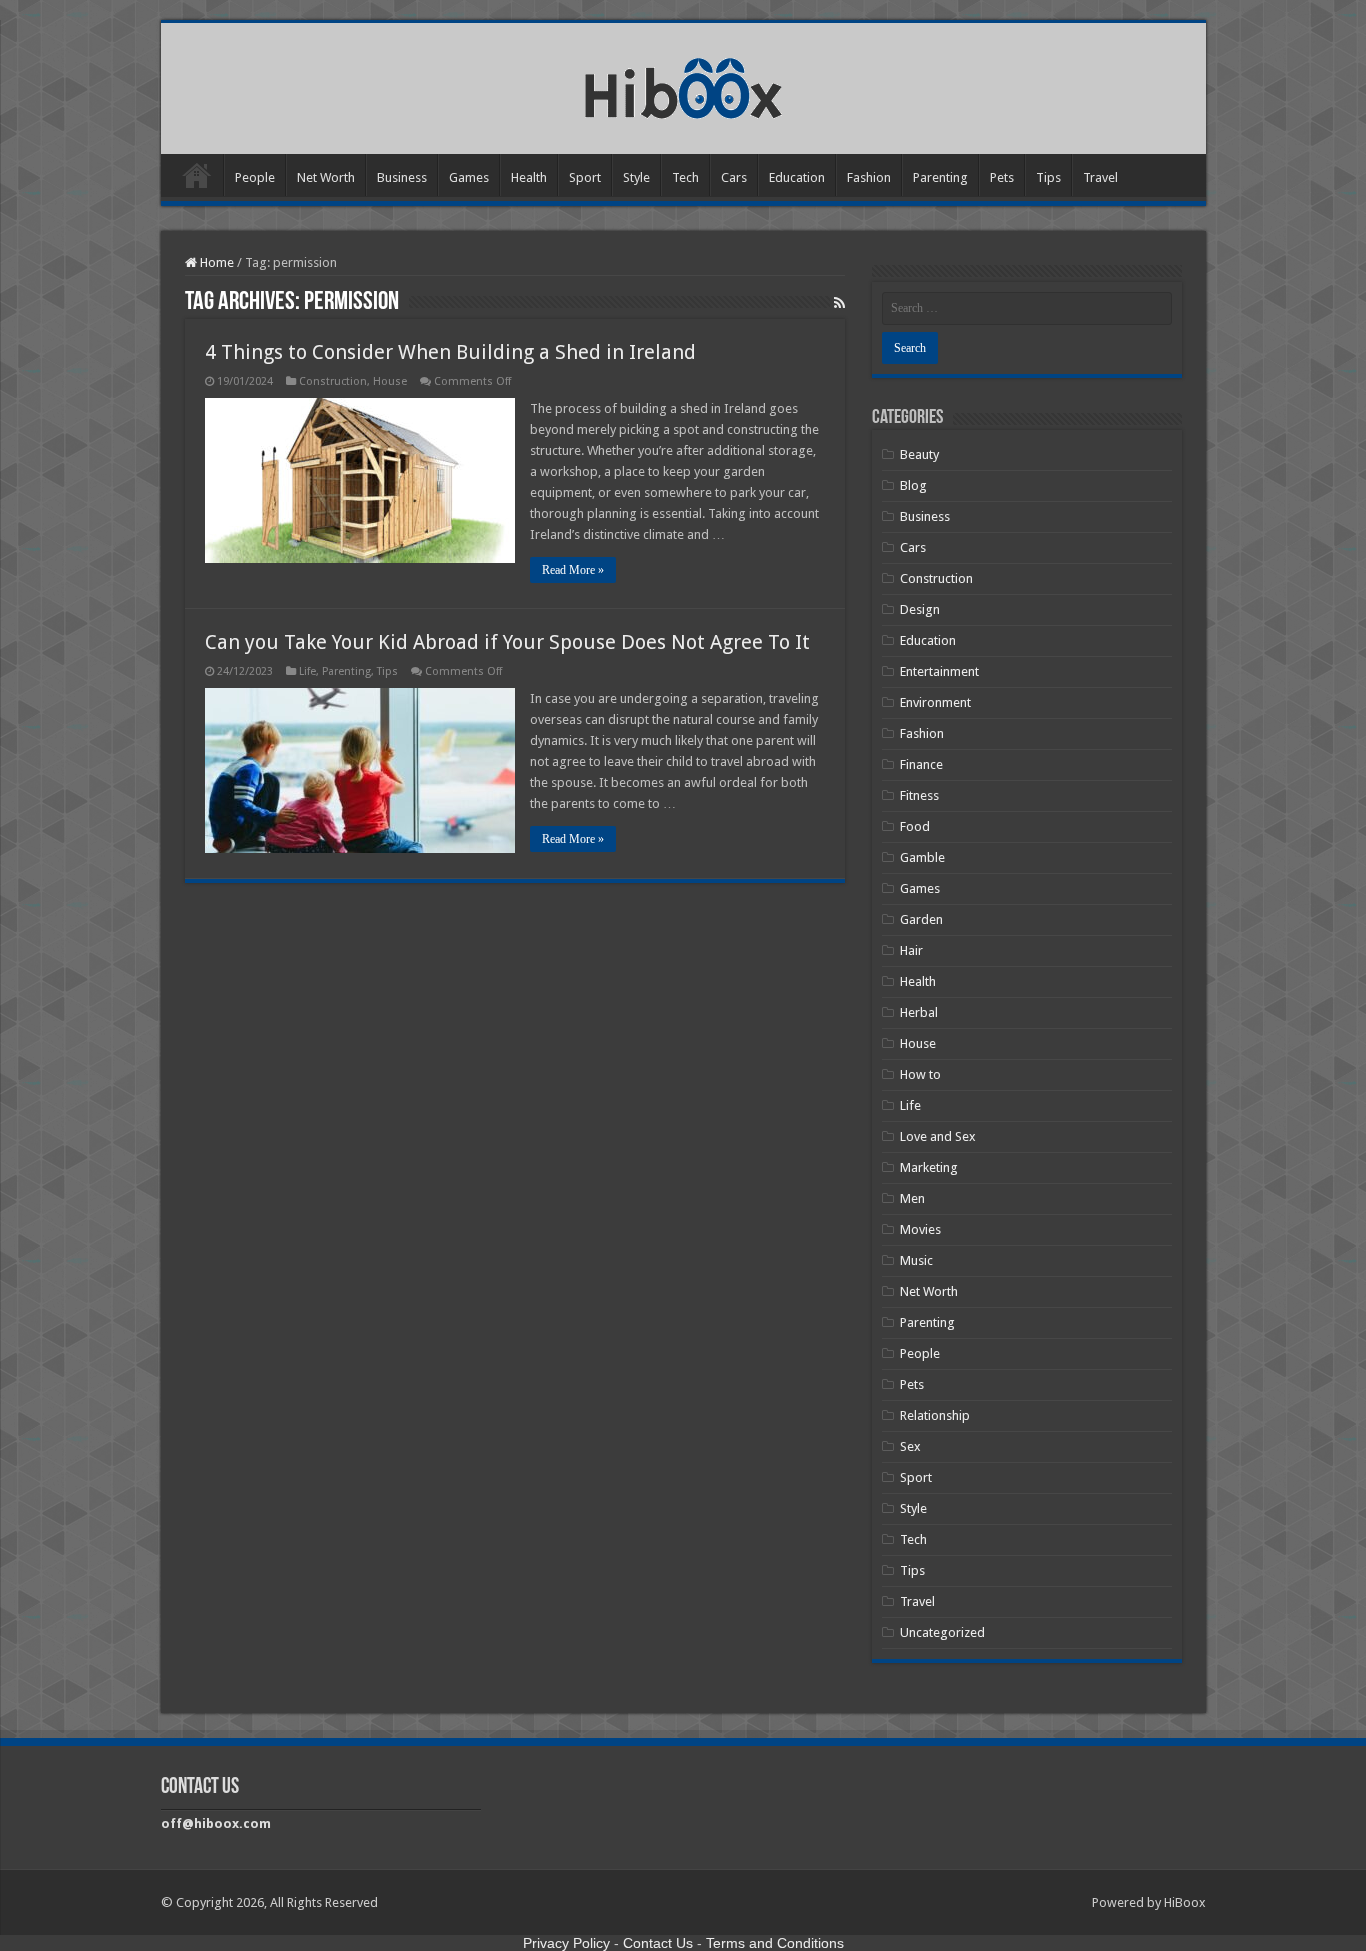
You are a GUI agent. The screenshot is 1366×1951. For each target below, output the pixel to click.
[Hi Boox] (683, 85)
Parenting (940, 177)
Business (402, 177)
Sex (910, 1446)
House (390, 381)
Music (916, 1260)
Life (307, 671)
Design (920, 609)
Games (469, 177)
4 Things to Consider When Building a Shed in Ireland (450, 352)
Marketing (929, 1167)
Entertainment (939, 671)
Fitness (919, 795)
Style (636, 177)
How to (920, 1074)
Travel (1100, 177)
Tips (1048, 177)
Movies (920, 1229)
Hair (911, 950)
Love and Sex (938, 1136)
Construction (333, 381)
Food (915, 826)
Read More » (573, 570)
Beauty (919, 454)
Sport (585, 177)
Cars (734, 177)
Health (529, 177)
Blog (913, 485)
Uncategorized (942, 1632)
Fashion (869, 177)
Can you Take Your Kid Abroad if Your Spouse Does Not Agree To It (507, 642)
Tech (685, 177)
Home (197, 175)
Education (797, 177)
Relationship (935, 1415)
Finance (921, 764)
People (255, 177)
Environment (935, 702)
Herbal (919, 1012)
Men (912, 1198)
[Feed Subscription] (839, 303)
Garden (921, 919)
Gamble (922, 857)
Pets (1002, 177)
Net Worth (326, 177)
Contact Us (658, 1943)
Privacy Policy (566, 1943)
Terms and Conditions (775, 1943)
